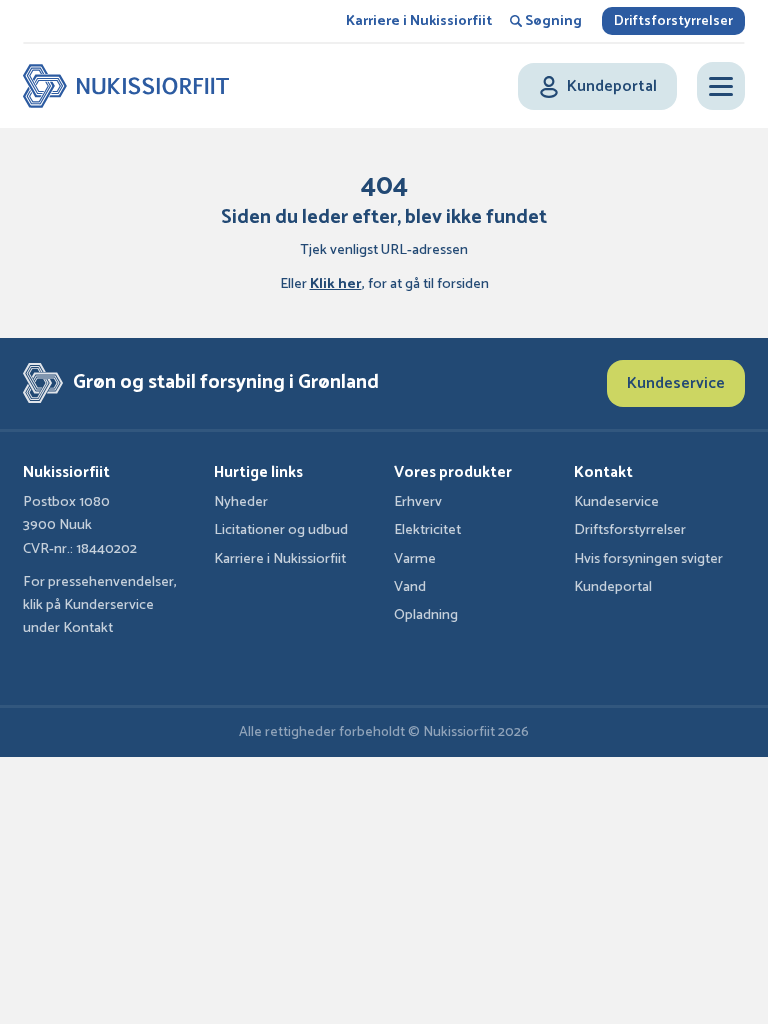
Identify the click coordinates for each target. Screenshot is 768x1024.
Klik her (336, 284)
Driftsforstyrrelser (673, 21)
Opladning (426, 615)
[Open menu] (721, 86)
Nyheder (241, 502)
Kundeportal (613, 587)
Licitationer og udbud (281, 530)
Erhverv (418, 502)
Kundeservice (676, 383)
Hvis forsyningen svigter (648, 559)
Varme (415, 559)
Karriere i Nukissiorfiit (419, 21)
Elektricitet (427, 530)
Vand (410, 587)
